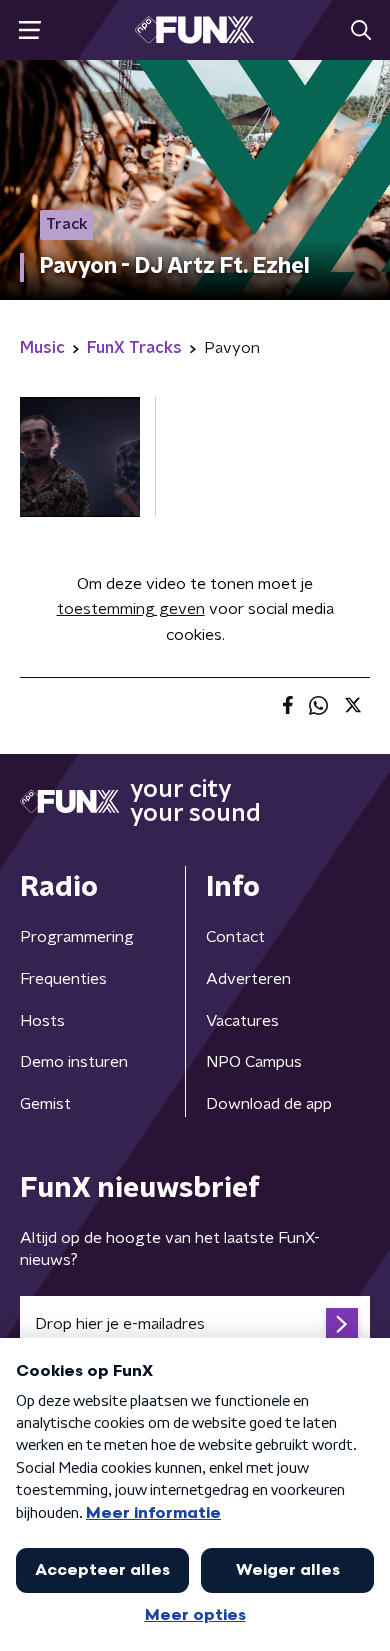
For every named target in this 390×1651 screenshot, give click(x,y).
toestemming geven (131, 609)
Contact (235, 937)
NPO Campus (254, 1062)
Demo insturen (74, 1062)
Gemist (45, 1104)
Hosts (42, 1021)
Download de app (269, 1104)
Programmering (77, 937)
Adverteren (248, 979)
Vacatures (242, 1021)
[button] (29, 30)
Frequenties (63, 979)
